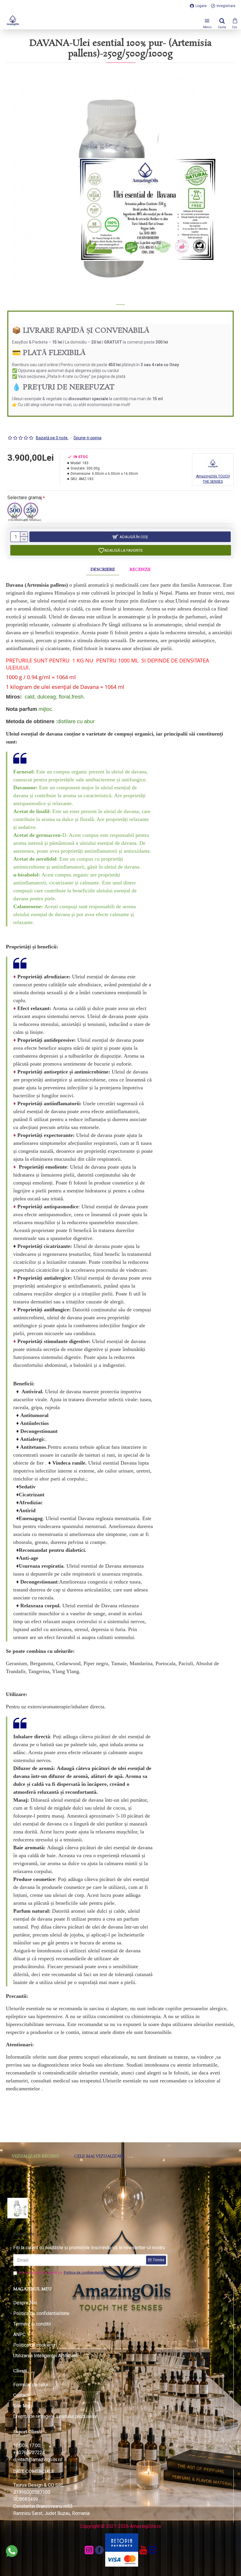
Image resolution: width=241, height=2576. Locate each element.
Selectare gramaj (25, 498)
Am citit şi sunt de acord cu (63, 2273)
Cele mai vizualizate (99, 2156)
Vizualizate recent (36, 2156)
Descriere (103, 570)
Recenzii (140, 570)
